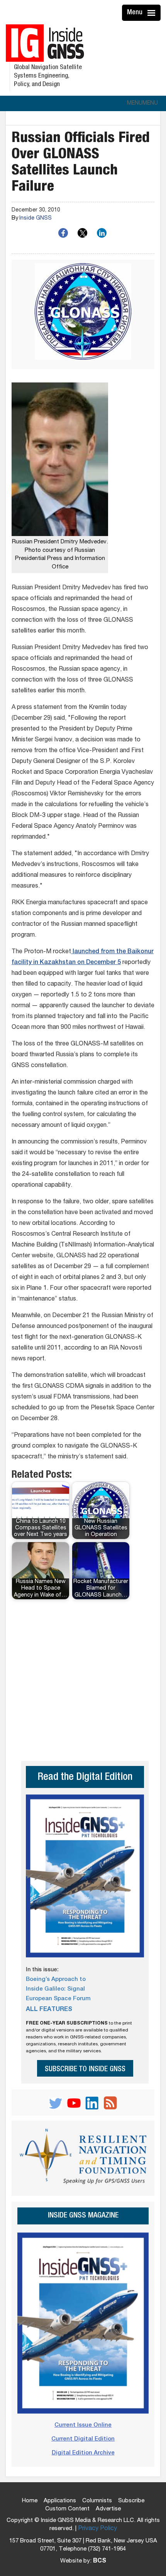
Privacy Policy (97, 2529)
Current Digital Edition (83, 2439)
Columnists (97, 2501)
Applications (60, 2501)
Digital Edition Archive (83, 2453)
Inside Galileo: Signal (55, 1989)
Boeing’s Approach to (56, 1980)
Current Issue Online (83, 2425)
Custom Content (67, 2509)
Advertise (108, 2509)
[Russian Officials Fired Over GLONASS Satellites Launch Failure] (83, 314)
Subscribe (131, 2501)
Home (30, 2501)
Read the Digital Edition (85, 1778)
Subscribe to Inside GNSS (85, 2069)
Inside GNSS (36, 218)
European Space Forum (58, 1999)
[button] (142, 103)
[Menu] (152, 13)
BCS (100, 2561)
